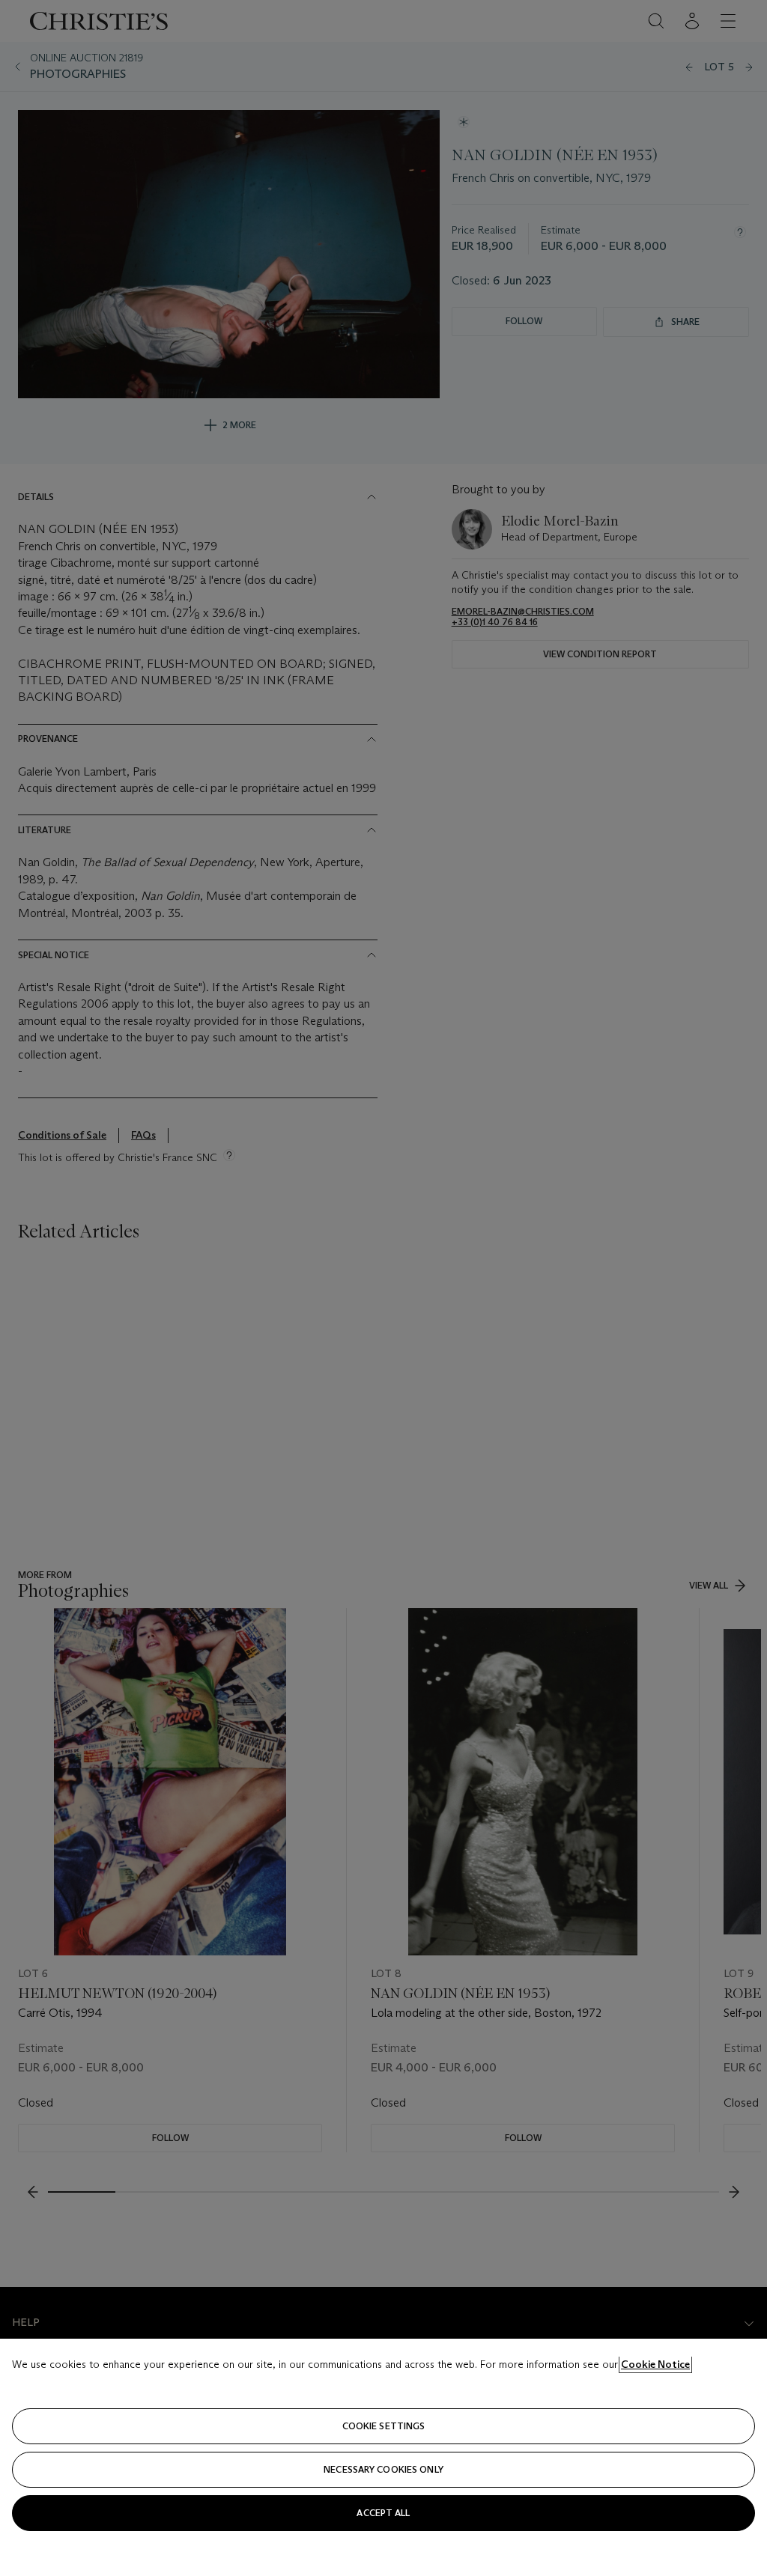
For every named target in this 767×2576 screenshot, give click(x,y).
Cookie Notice (655, 2364)
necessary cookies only (383, 2469)
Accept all (383, 2513)
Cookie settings (384, 2426)
